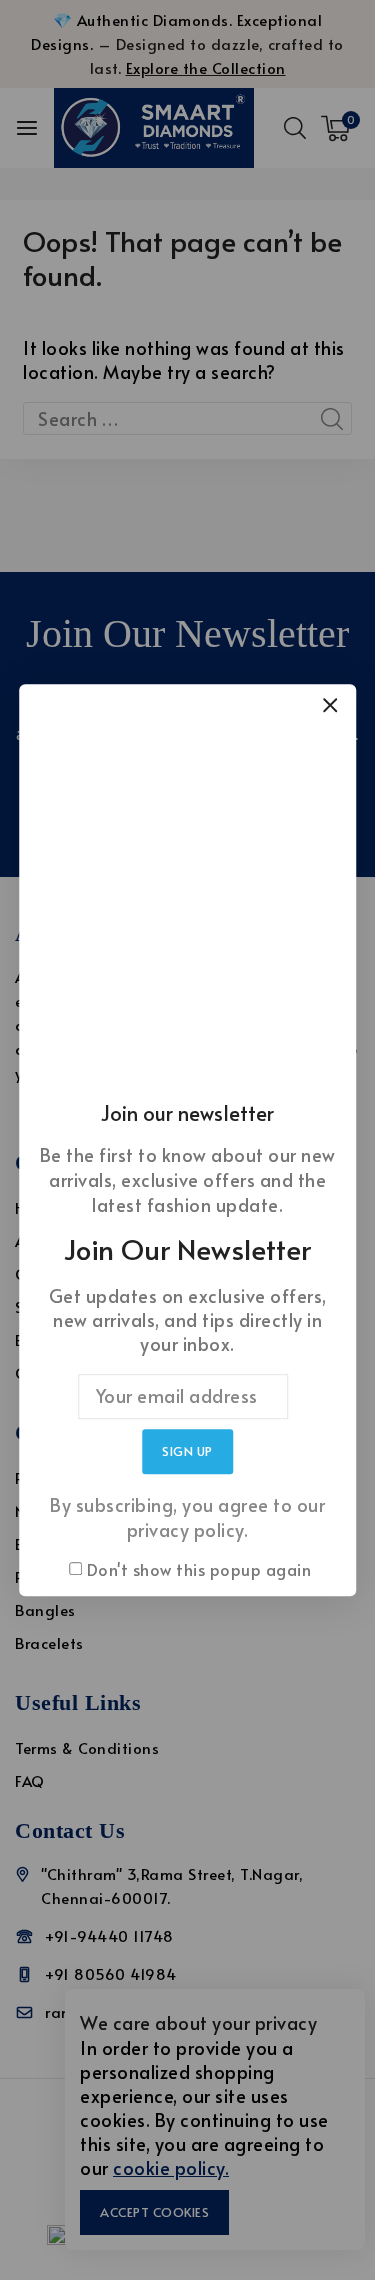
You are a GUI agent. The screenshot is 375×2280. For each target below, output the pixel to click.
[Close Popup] (330, 704)
